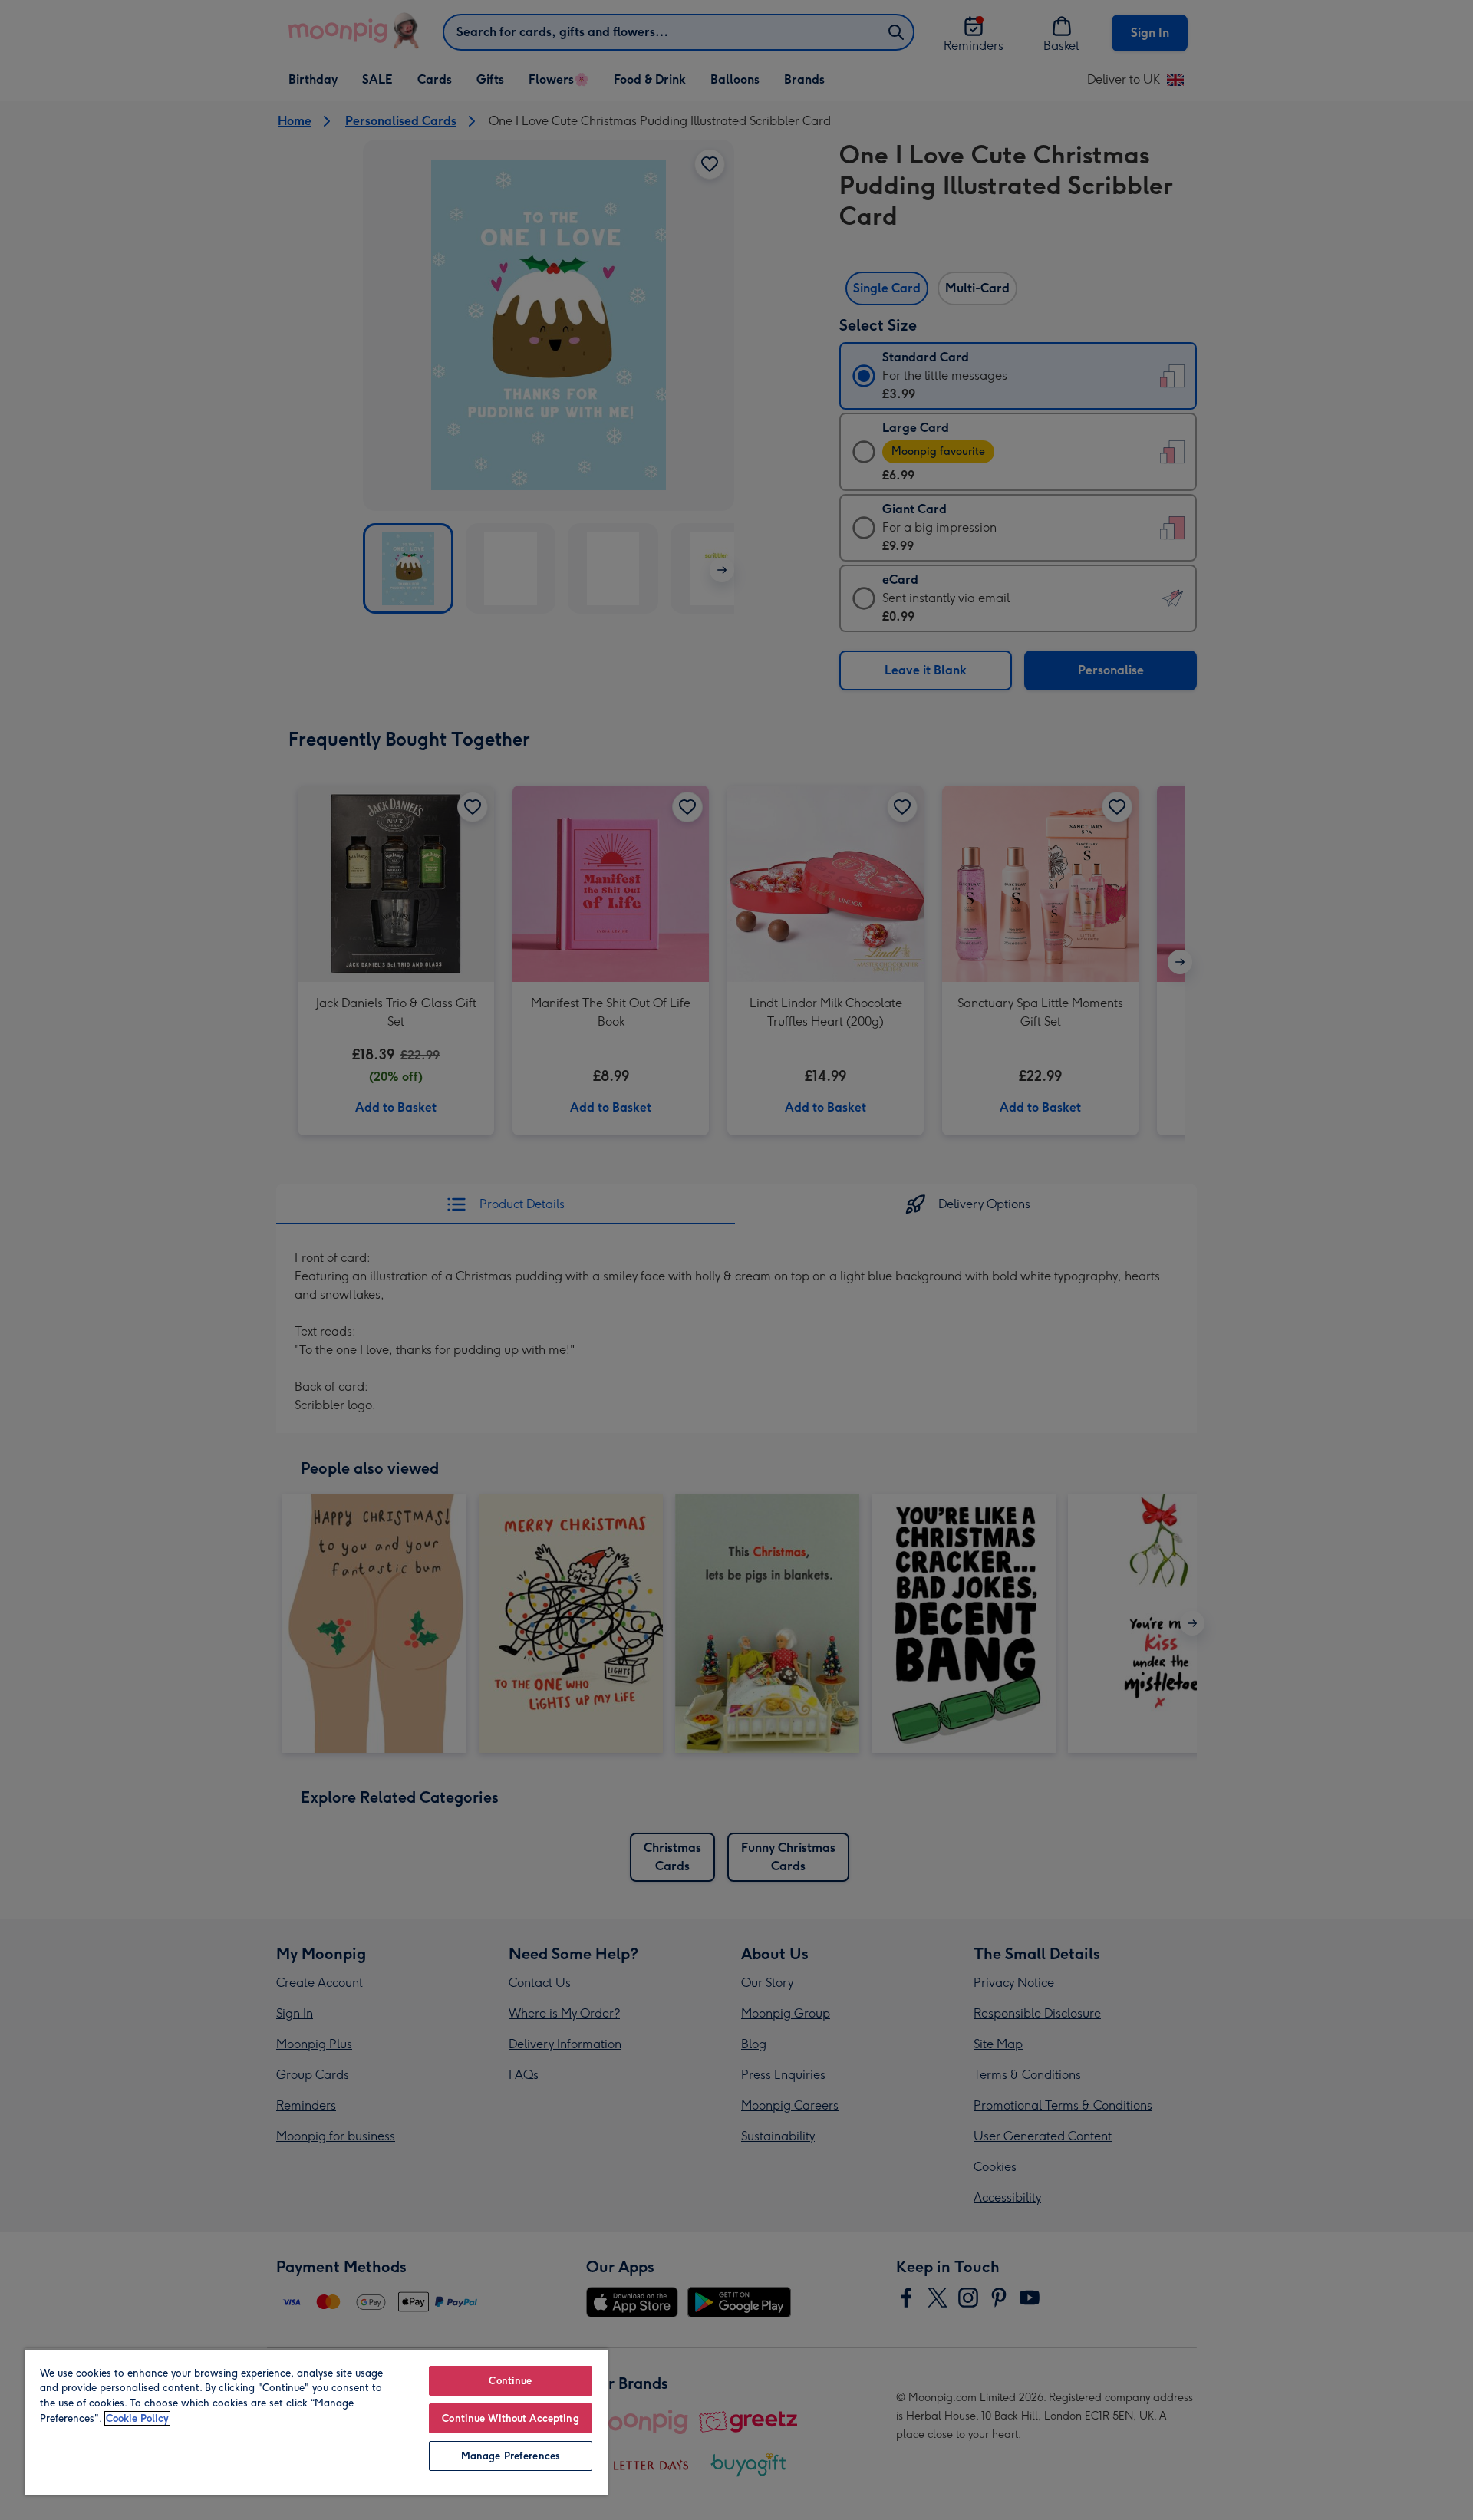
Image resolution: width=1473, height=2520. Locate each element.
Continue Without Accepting (510, 2418)
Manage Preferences (511, 2456)
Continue (510, 2381)
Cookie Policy (137, 2418)
